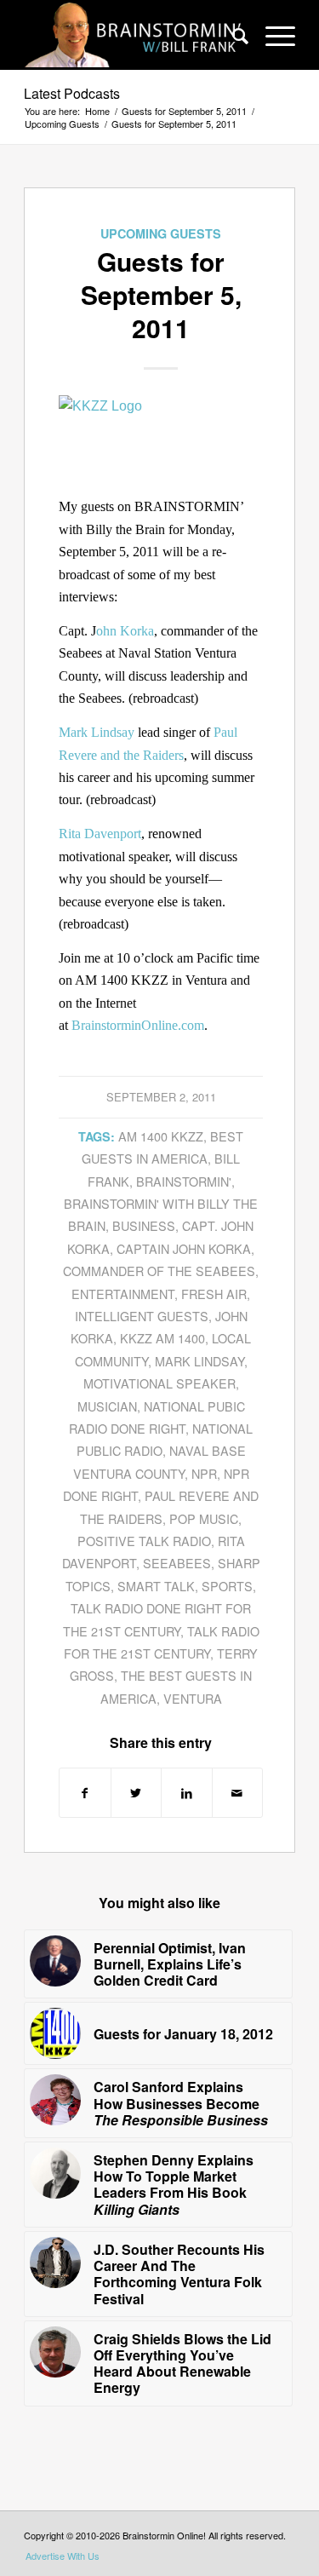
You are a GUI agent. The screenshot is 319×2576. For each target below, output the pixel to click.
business (144, 1225)
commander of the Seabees (159, 1271)
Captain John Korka (184, 1248)
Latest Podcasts (72, 93)
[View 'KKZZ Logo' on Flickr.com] (161, 406)
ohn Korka (125, 631)
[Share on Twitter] (137, 1793)
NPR (204, 1473)
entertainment (123, 1294)
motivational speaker (159, 1383)
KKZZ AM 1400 (162, 1338)
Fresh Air (214, 1294)
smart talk (156, 1586)
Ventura (193, 1698)
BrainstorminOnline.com (138, 1025)
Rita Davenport (100, 834)
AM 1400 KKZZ (161, 1136)
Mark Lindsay (97, 732)
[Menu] (272, 35)
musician (107, 1406)
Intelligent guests (142, 1316)
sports (227, 1586)
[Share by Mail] (238, 1793)
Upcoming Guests (161, 233)
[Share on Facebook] (85, 1793)
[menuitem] (232, 35)
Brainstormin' (184, 1181)
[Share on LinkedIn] (187, 1793)
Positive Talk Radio (144, 1541)
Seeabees (177, 1563)
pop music (204, 1518)
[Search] (232, 35)
